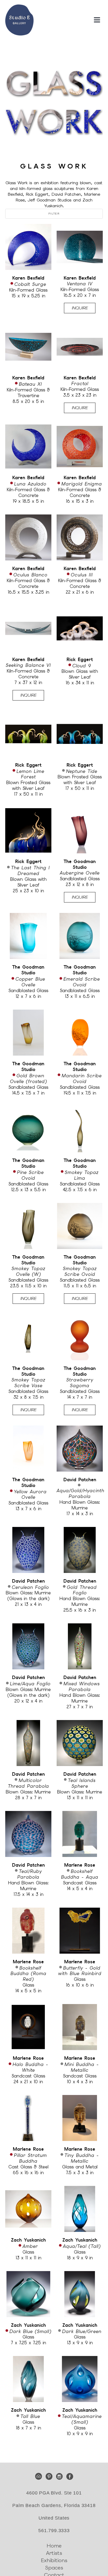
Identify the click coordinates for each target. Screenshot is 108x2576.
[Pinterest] (50, 2476)
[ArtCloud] (39, 2476)
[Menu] (97, 20)
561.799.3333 (54, 2531)
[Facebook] (70, 2476)
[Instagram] (60, 2476)
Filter (54, 214)
